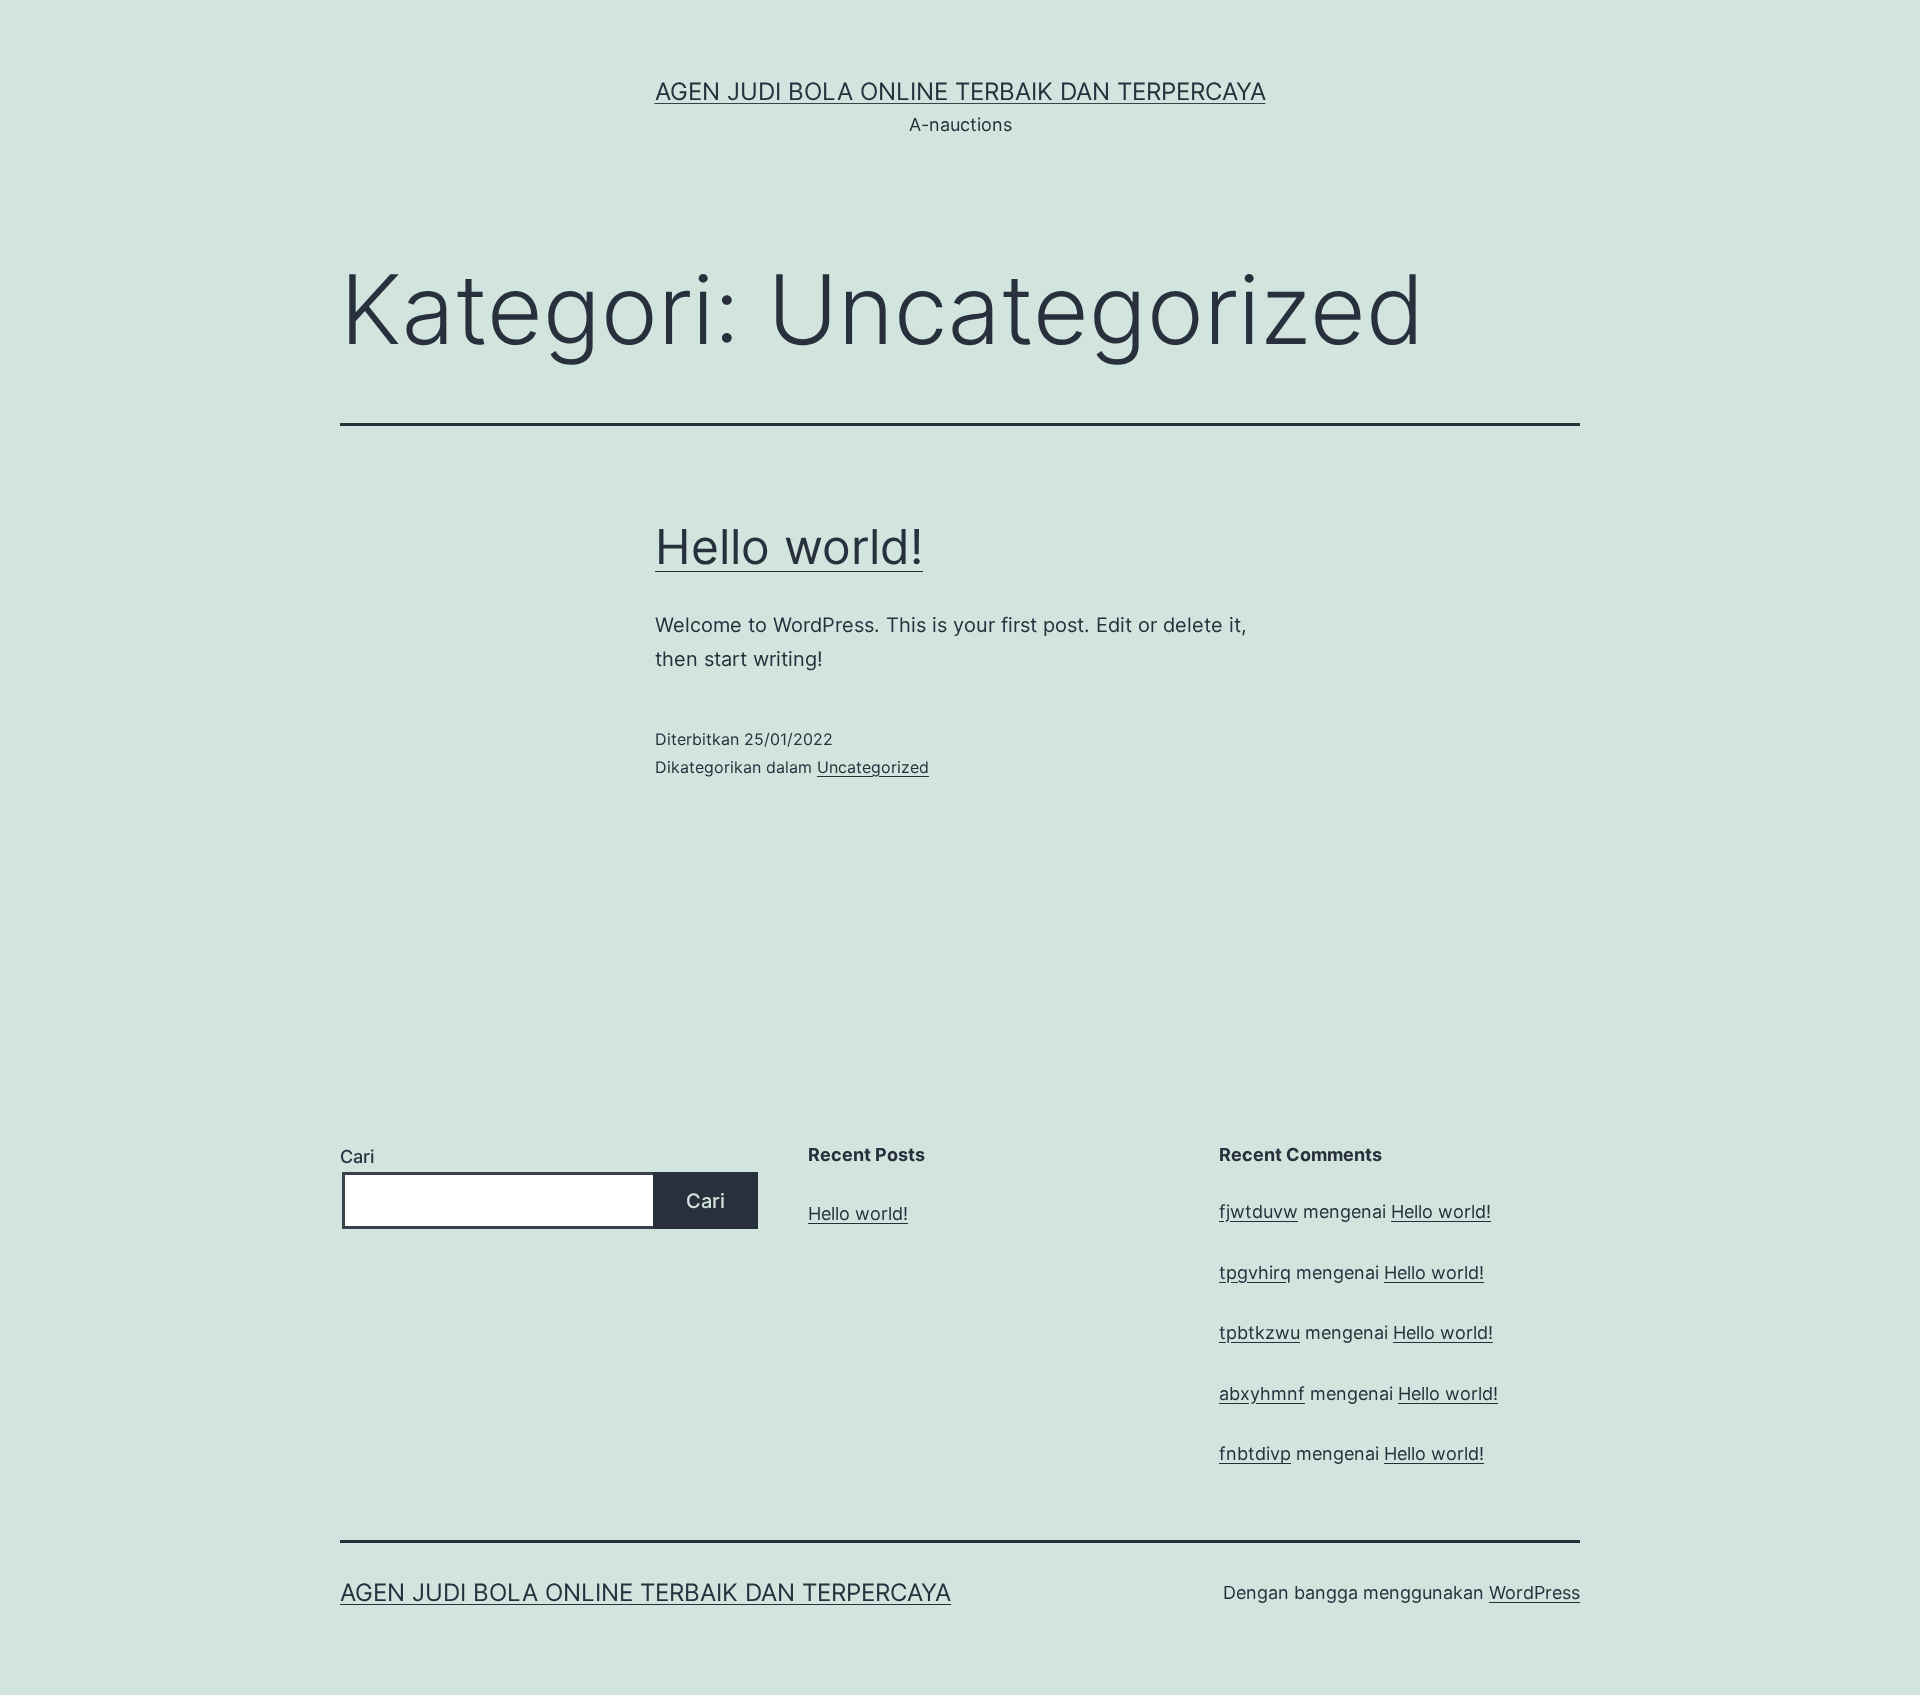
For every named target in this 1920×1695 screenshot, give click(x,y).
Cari (357, 1156)
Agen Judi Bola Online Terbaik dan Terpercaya (960, 91)
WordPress (1534, 1592)
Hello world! (789, 546)
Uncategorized (873, 767)
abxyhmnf (1262, 1393)
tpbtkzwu (1259, 1332)
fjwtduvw (1258, 1211)
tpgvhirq (1255, 1272)
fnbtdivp (1255, 1453)
